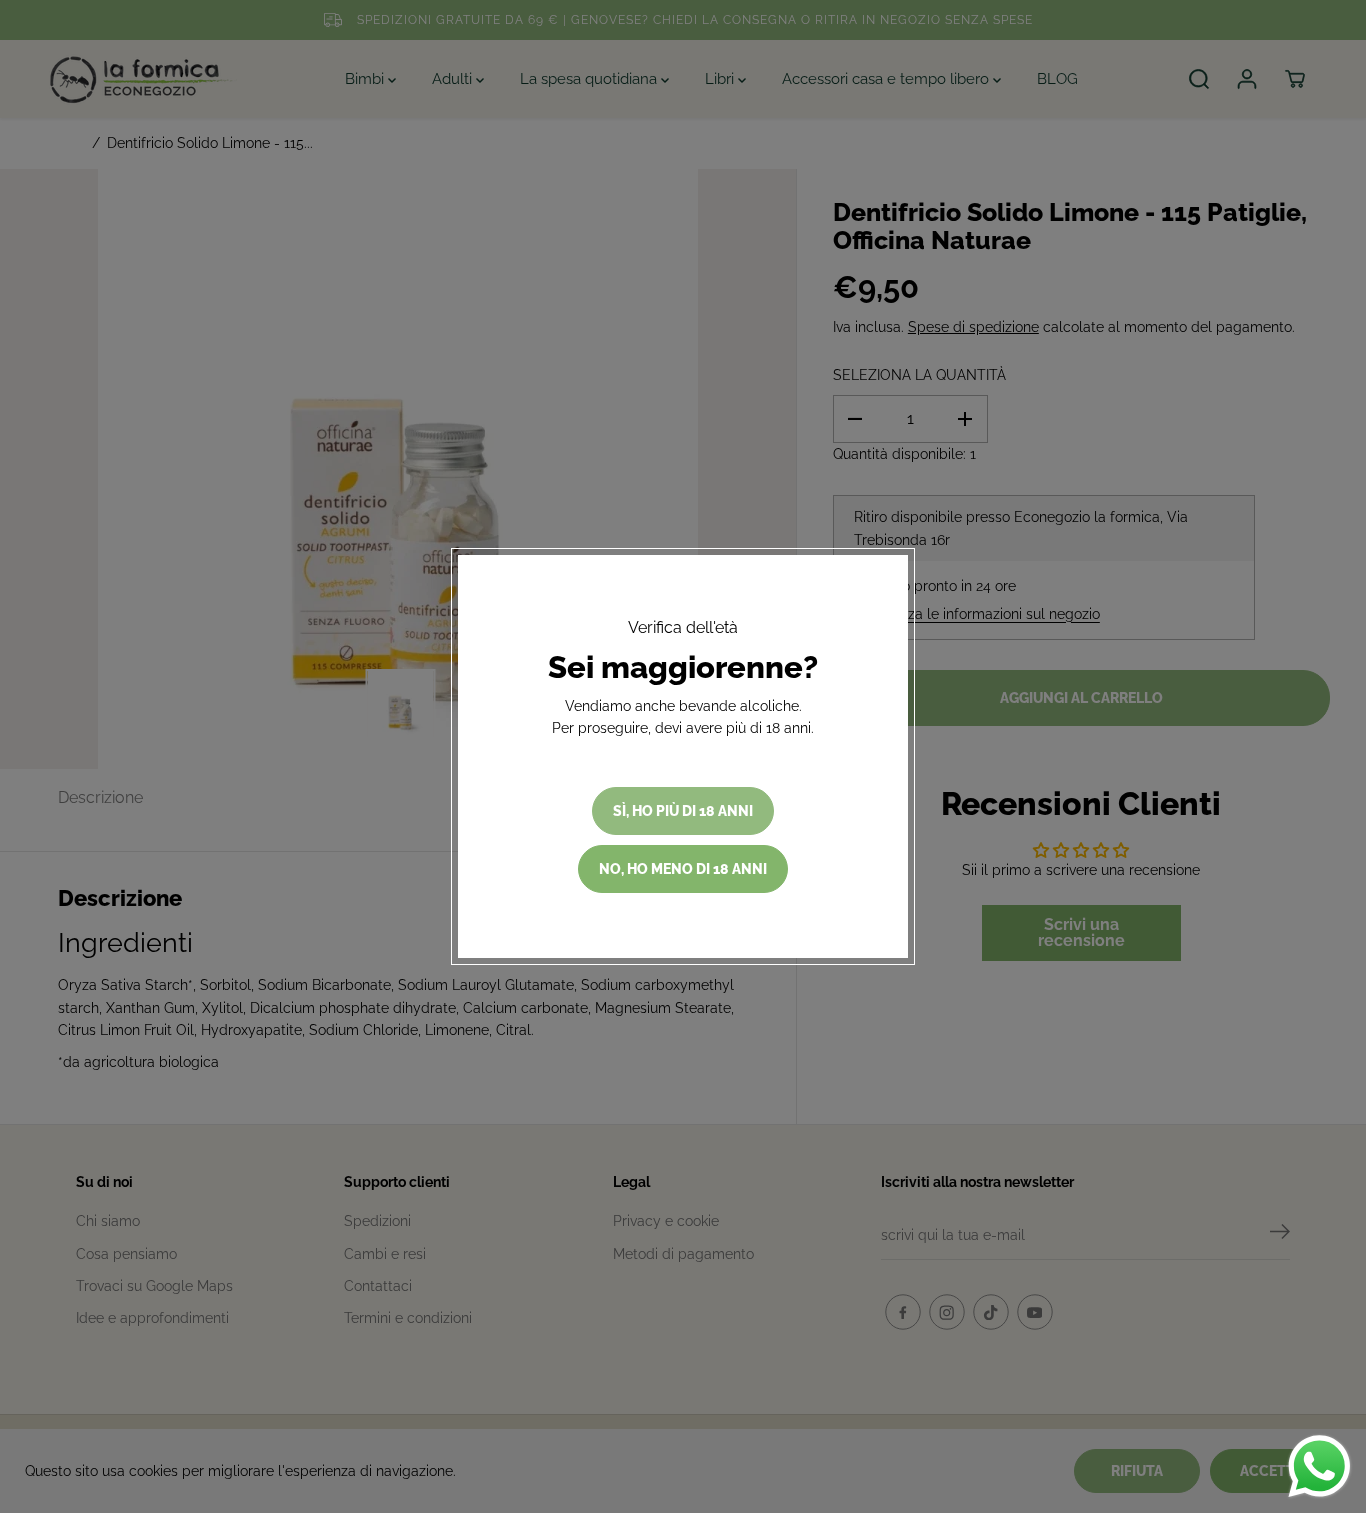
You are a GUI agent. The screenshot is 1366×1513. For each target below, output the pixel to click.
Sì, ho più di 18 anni (683, 811)
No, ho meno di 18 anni (683, 869)
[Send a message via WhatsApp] (1319, 1466)
